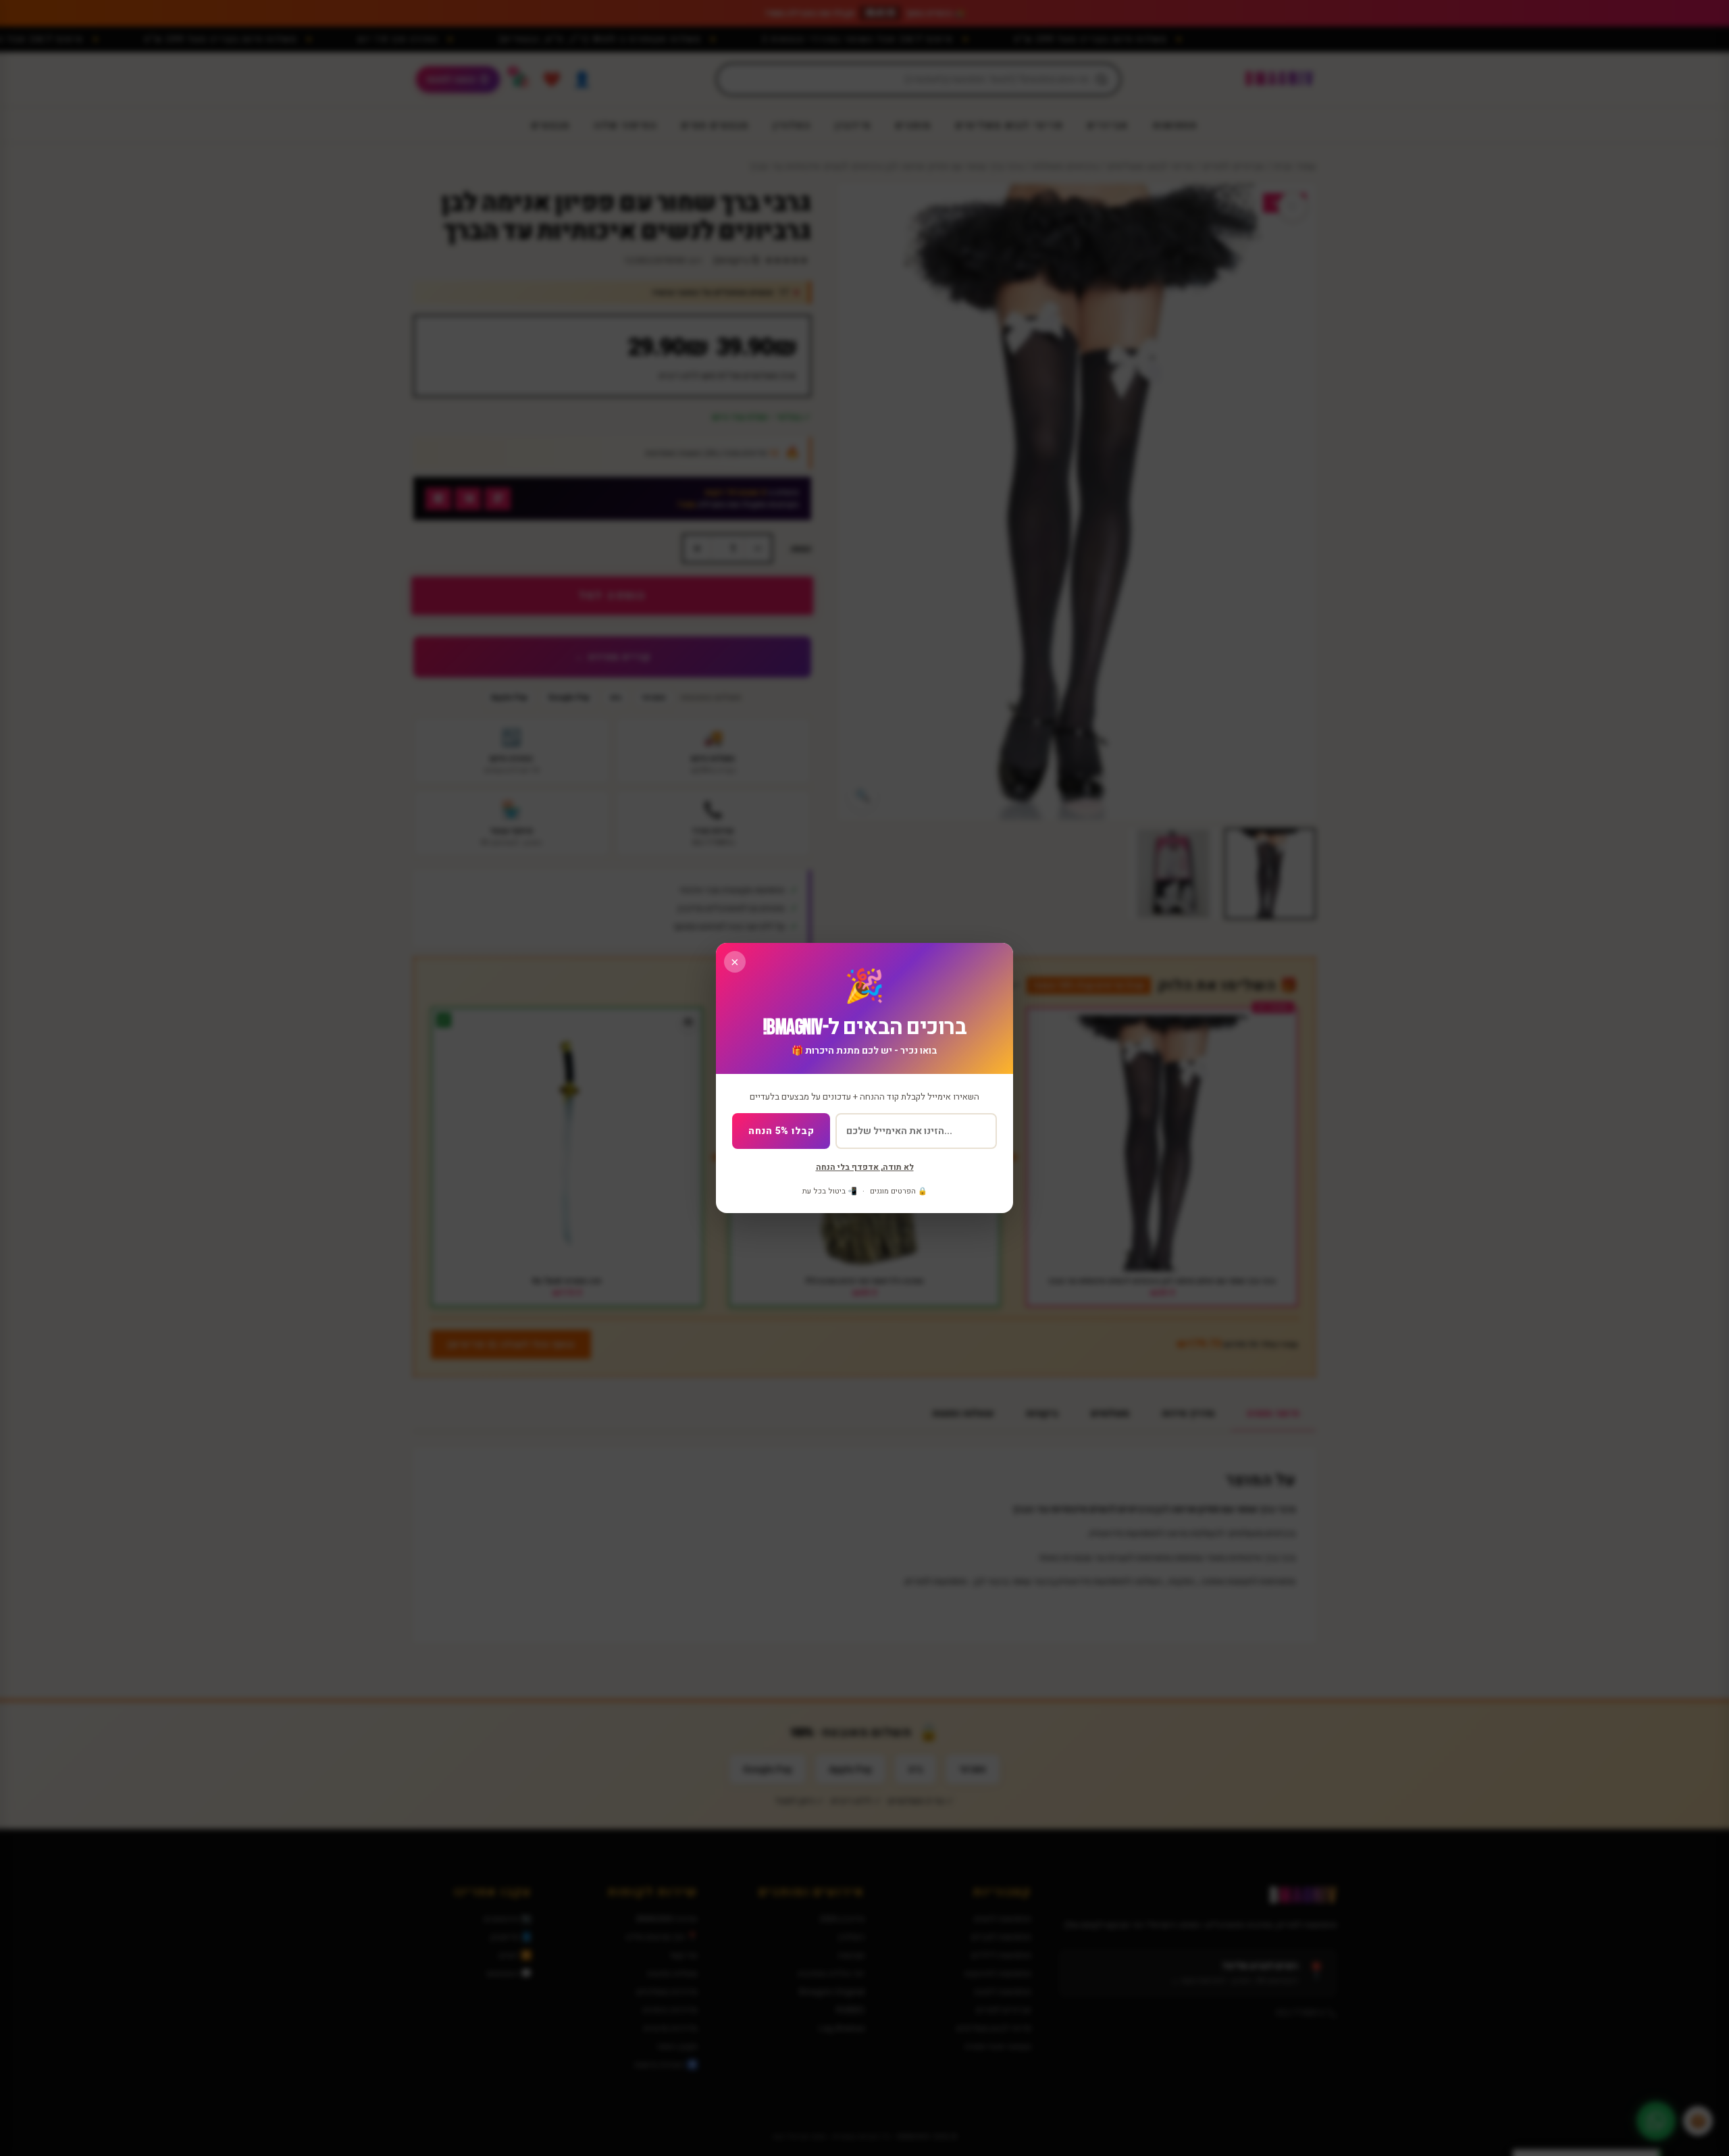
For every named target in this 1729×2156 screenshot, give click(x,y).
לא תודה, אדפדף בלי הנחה (865, 1167)
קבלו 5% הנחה (781, 1131)
